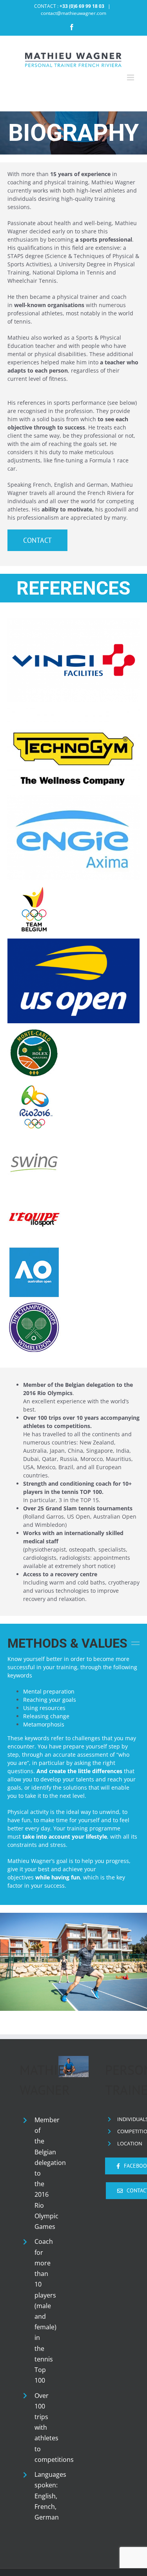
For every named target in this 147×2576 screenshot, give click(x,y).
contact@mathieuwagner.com (73, 13)
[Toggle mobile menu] (131, 77)
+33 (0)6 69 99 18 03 (82, 6)
